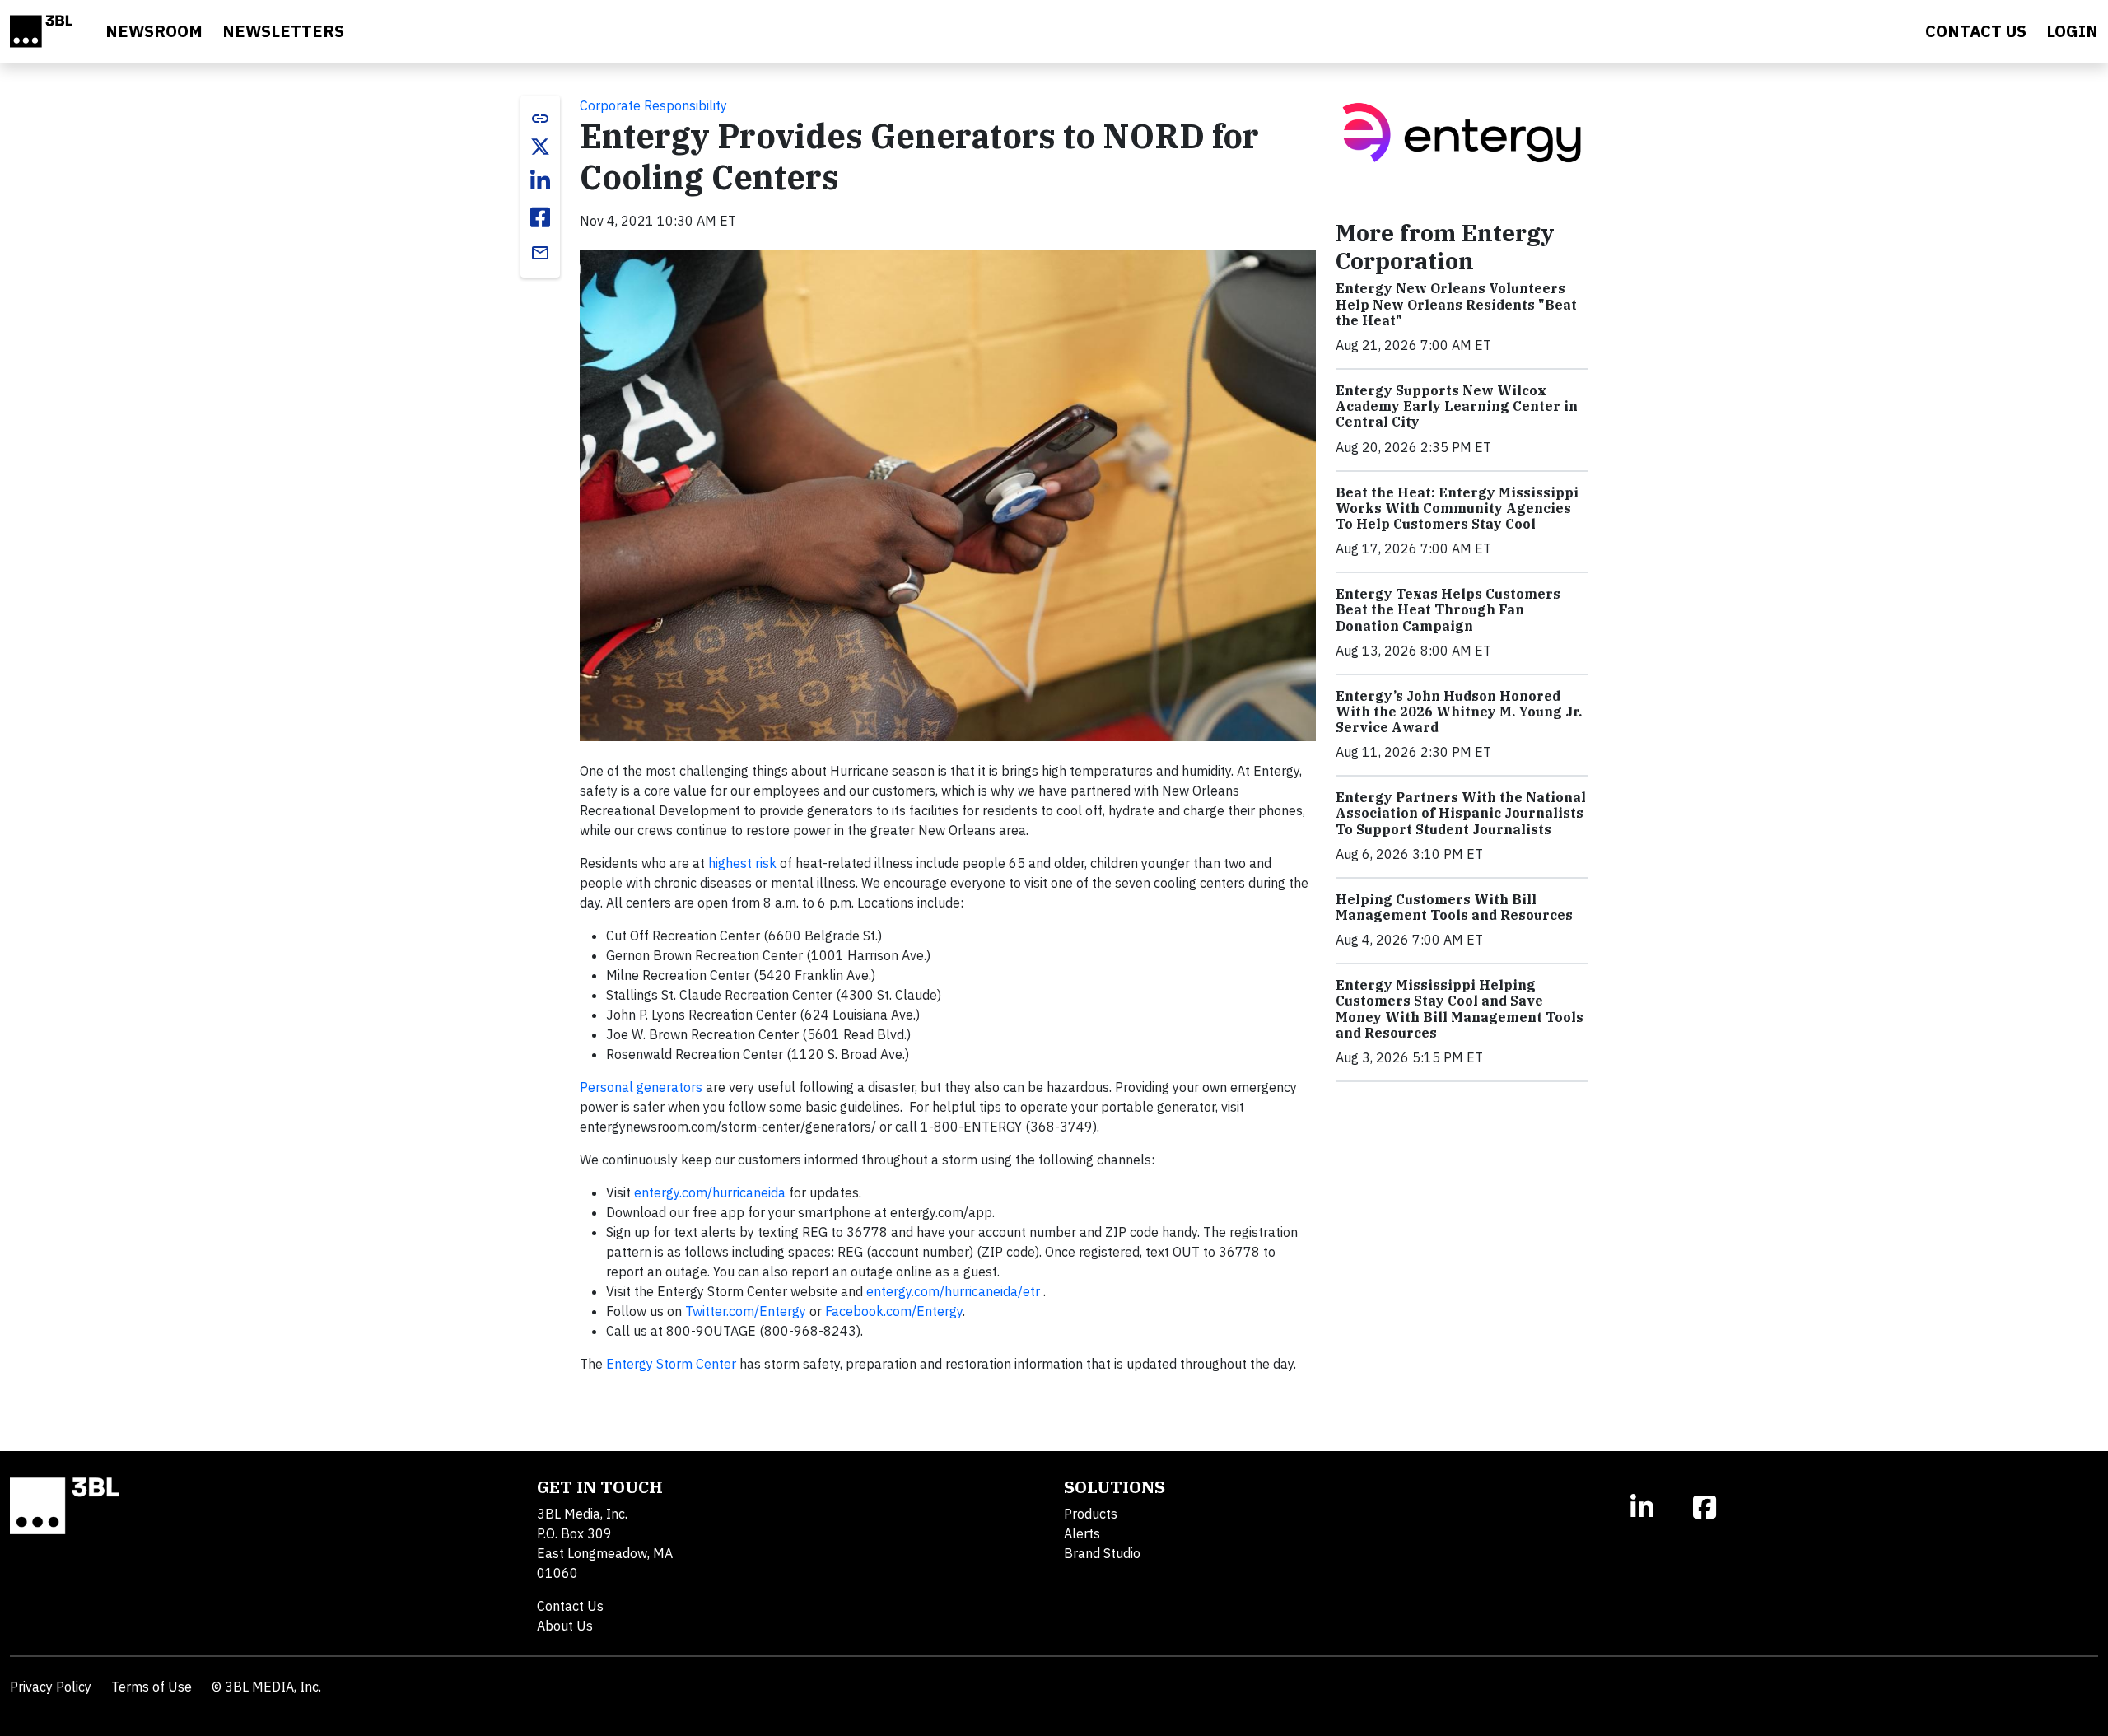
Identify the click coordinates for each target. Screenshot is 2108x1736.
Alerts (1082, 1533)
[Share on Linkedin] (540, 181)
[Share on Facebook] (540, 217)
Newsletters (283, 31)
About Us (565, 1626)
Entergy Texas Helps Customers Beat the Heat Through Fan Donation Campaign (1448, 609)
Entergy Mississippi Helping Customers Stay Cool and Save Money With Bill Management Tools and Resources (1460, 1009)
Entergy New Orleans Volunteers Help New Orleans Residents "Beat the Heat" (1456, 304)
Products (1091, 1514)
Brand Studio (1102, 1553)
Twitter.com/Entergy (746, 1311)
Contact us (1976, 31)
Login (2072, 31)
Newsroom (154, 31)
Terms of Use (152, 1687)
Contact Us (570, 1606)
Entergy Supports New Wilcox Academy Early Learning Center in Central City (1457, 406)
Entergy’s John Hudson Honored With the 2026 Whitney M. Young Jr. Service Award (1459, 712)
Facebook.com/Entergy (894, 1311)
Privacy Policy (51, 1687)
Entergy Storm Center (671, 1364)
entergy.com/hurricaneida (710, 1192)
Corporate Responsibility (653, 105)
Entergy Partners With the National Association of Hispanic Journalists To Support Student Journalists (1461, 813)
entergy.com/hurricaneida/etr (953, 1291)
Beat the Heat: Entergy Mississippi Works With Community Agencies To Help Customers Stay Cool (1457, 508)
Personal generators (641, 1087)
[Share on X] (540, 147)
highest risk (742, 863)
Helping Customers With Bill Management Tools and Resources (1454, 907)
